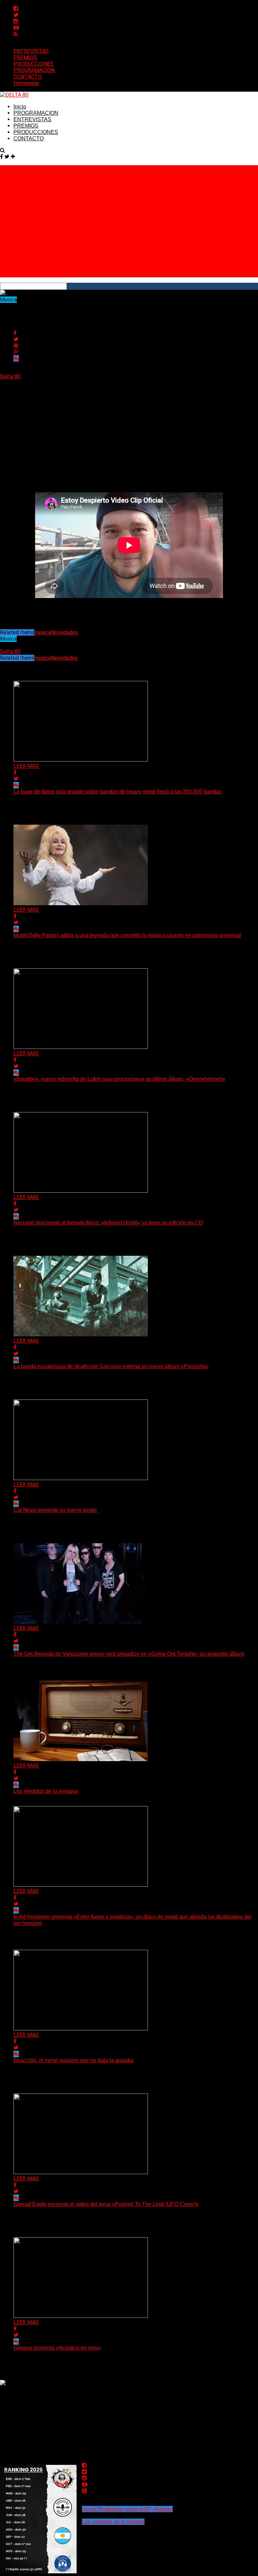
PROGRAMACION (34, 70)
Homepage (26, 83)
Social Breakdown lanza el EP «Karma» (127, 2509)
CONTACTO (28, 77)
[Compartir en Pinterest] (16, 346)
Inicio (20, 107)
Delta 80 (10, 377)
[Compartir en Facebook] (15, 333)
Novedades (64, 632)
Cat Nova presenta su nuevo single (55, 1510)
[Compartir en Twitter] (16, 339)
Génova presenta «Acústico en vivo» (57, 2348)
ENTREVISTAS (31, 51)
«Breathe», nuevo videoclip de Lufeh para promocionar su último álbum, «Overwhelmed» (119, 1079)
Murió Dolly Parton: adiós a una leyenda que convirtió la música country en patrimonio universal (127, 935)
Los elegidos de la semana (46, 1791)
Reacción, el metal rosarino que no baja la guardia (73, 2060)
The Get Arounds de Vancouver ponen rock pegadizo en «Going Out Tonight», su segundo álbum (129, 1654)
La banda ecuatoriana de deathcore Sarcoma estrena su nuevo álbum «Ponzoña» (111, 1366)
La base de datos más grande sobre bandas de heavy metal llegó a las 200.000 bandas (117, 792)
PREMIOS (25, 58)
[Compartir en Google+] (16, 352)
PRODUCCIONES (33, 64)
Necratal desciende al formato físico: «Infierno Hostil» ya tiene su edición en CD (108, 1223)
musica (42, 632)
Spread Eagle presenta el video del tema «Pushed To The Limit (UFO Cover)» (106, 2204)
